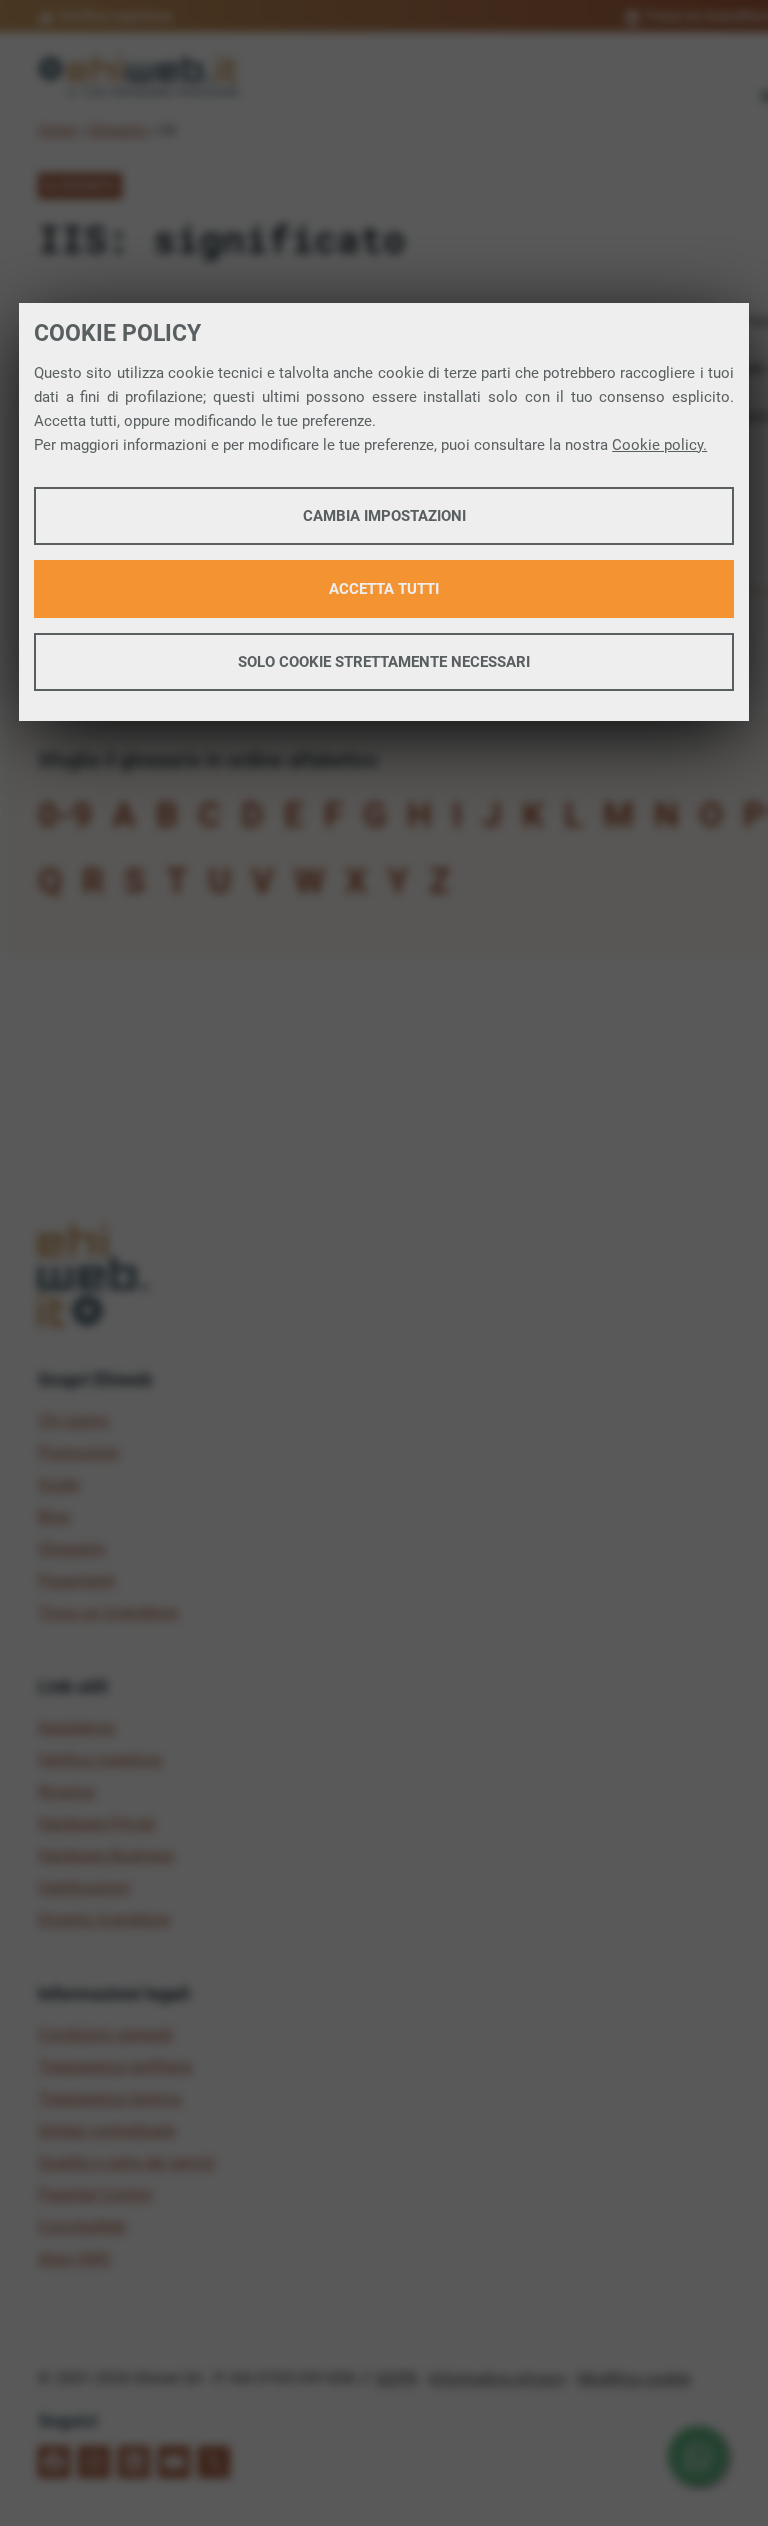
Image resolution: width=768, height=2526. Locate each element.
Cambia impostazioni (384, 516)
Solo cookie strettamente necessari (384, 662)
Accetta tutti (384, 589)
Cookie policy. (659, 445)
